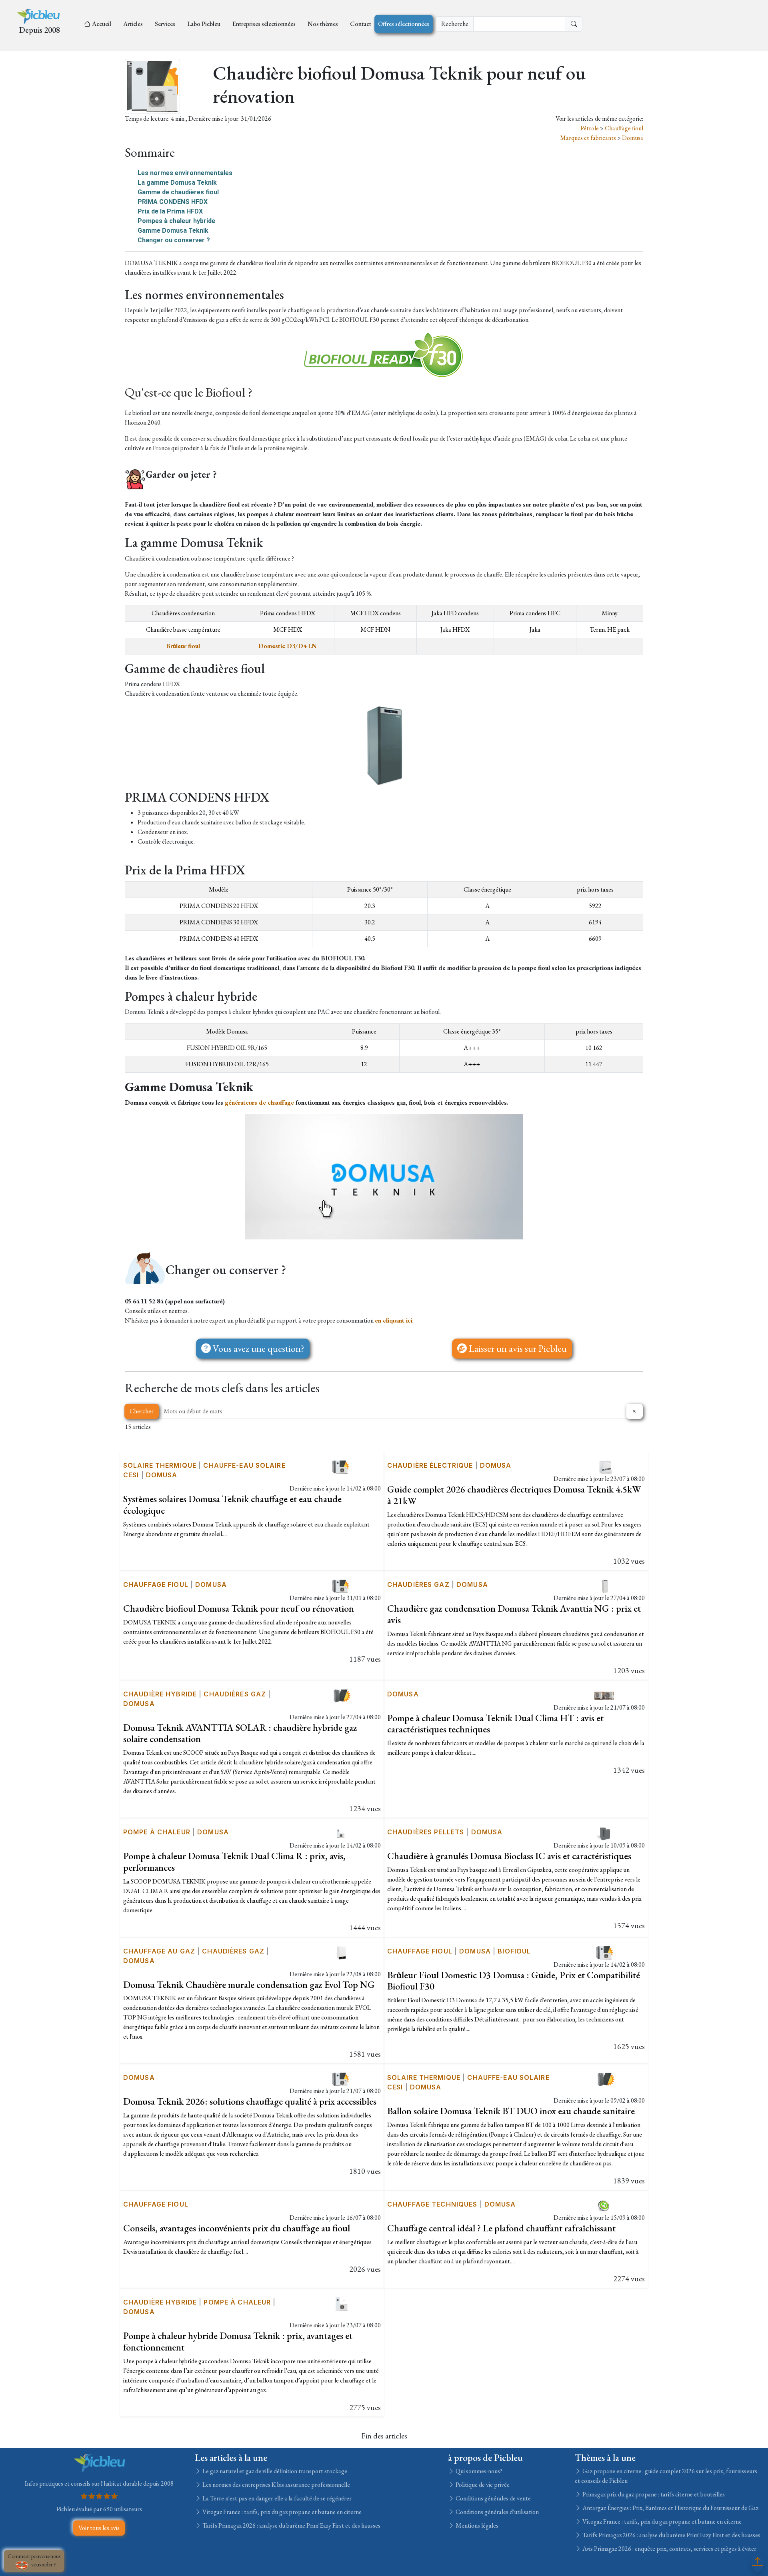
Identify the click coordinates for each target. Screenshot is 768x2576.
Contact (361, 24)
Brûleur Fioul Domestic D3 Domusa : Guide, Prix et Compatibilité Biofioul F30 (514, 1981)
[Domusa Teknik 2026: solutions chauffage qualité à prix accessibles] (341, 2078)
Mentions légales (476, 2525)
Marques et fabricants (589, 138)
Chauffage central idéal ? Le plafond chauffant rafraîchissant (501, 2228)
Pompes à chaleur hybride (176, 221)
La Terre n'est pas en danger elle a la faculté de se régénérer (276, 2498)
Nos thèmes (323, 24)
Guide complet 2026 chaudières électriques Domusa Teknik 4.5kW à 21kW (514, 1495)
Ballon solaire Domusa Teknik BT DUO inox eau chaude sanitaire (511, 2111)
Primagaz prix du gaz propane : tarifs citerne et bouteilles (653, 2494)
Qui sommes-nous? (478, 2471)
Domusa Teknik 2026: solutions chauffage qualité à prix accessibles (250, 2101)
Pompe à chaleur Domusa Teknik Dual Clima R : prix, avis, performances (234, 1862)
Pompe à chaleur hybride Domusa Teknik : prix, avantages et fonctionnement (238, 2341)
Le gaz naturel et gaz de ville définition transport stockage (274, 2471)
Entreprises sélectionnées (264, 24)
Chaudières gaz (418, 1584)
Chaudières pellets (426, 1832)
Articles (133, 24)
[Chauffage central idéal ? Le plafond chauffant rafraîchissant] (605, 2205)
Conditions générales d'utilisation (497, 2512)
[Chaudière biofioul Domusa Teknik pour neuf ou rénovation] (341, 1585)
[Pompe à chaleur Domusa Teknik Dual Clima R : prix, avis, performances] (341, 1833)
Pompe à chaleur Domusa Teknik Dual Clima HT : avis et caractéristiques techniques (495, 1724)
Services (165, 24)
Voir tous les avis (99, 2528)
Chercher (142, 1411)
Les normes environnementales (185, 173)
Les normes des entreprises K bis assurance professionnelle (276, 2485)
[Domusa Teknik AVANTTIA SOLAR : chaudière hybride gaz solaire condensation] (341, 1695)
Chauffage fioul (624, 128)
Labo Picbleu (204, 24)
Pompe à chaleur (157, 1832)
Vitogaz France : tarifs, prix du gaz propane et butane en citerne (281, 2512)
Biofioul (514, 1951)
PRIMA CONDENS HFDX (173, 202)
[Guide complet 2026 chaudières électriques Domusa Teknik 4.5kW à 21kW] (605, 1466)
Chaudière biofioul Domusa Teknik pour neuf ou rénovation (239, 1608)
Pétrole (590, 128)
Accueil (102, 24)
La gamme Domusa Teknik (177, 183)
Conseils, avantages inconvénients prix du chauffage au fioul (237, 2228)
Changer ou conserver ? (174, 240)
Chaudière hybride (160, 1694)
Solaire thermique (160, 1465)
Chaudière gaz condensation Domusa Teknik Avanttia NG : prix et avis (514, 1614)
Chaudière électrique (430, 1465)
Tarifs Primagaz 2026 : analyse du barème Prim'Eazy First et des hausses (291, 2525)
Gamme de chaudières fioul (178, 192)
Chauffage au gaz (159, 1951)
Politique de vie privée (482, 2485)
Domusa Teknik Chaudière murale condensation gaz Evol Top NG (249, 1984)
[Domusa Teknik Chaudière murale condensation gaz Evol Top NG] (341, 1952)
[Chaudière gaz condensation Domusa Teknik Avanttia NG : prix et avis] (605, 1585)
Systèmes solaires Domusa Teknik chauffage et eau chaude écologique (232, 1504)
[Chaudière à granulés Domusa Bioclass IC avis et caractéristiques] (605, 1833)
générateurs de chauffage (259, 1102)
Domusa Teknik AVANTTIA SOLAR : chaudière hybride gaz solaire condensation (240, 1733)
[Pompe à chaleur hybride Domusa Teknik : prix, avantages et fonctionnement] (341, 2303)
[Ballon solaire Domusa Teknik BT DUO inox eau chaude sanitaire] (605, 2078)
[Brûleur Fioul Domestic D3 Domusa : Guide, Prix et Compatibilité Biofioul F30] (605, 1952)
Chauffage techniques (432, 2204)
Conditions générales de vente (493, 2498)
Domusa (633, 138)
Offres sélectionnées (404, 24)
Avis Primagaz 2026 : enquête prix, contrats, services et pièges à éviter (669, 2549)
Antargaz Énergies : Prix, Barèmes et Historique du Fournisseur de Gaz (670, 2508)
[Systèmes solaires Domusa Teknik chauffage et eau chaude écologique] (341, 1466)
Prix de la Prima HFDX (170, 211)
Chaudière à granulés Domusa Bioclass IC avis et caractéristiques (509, 1856)
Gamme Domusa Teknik (173, 230)
